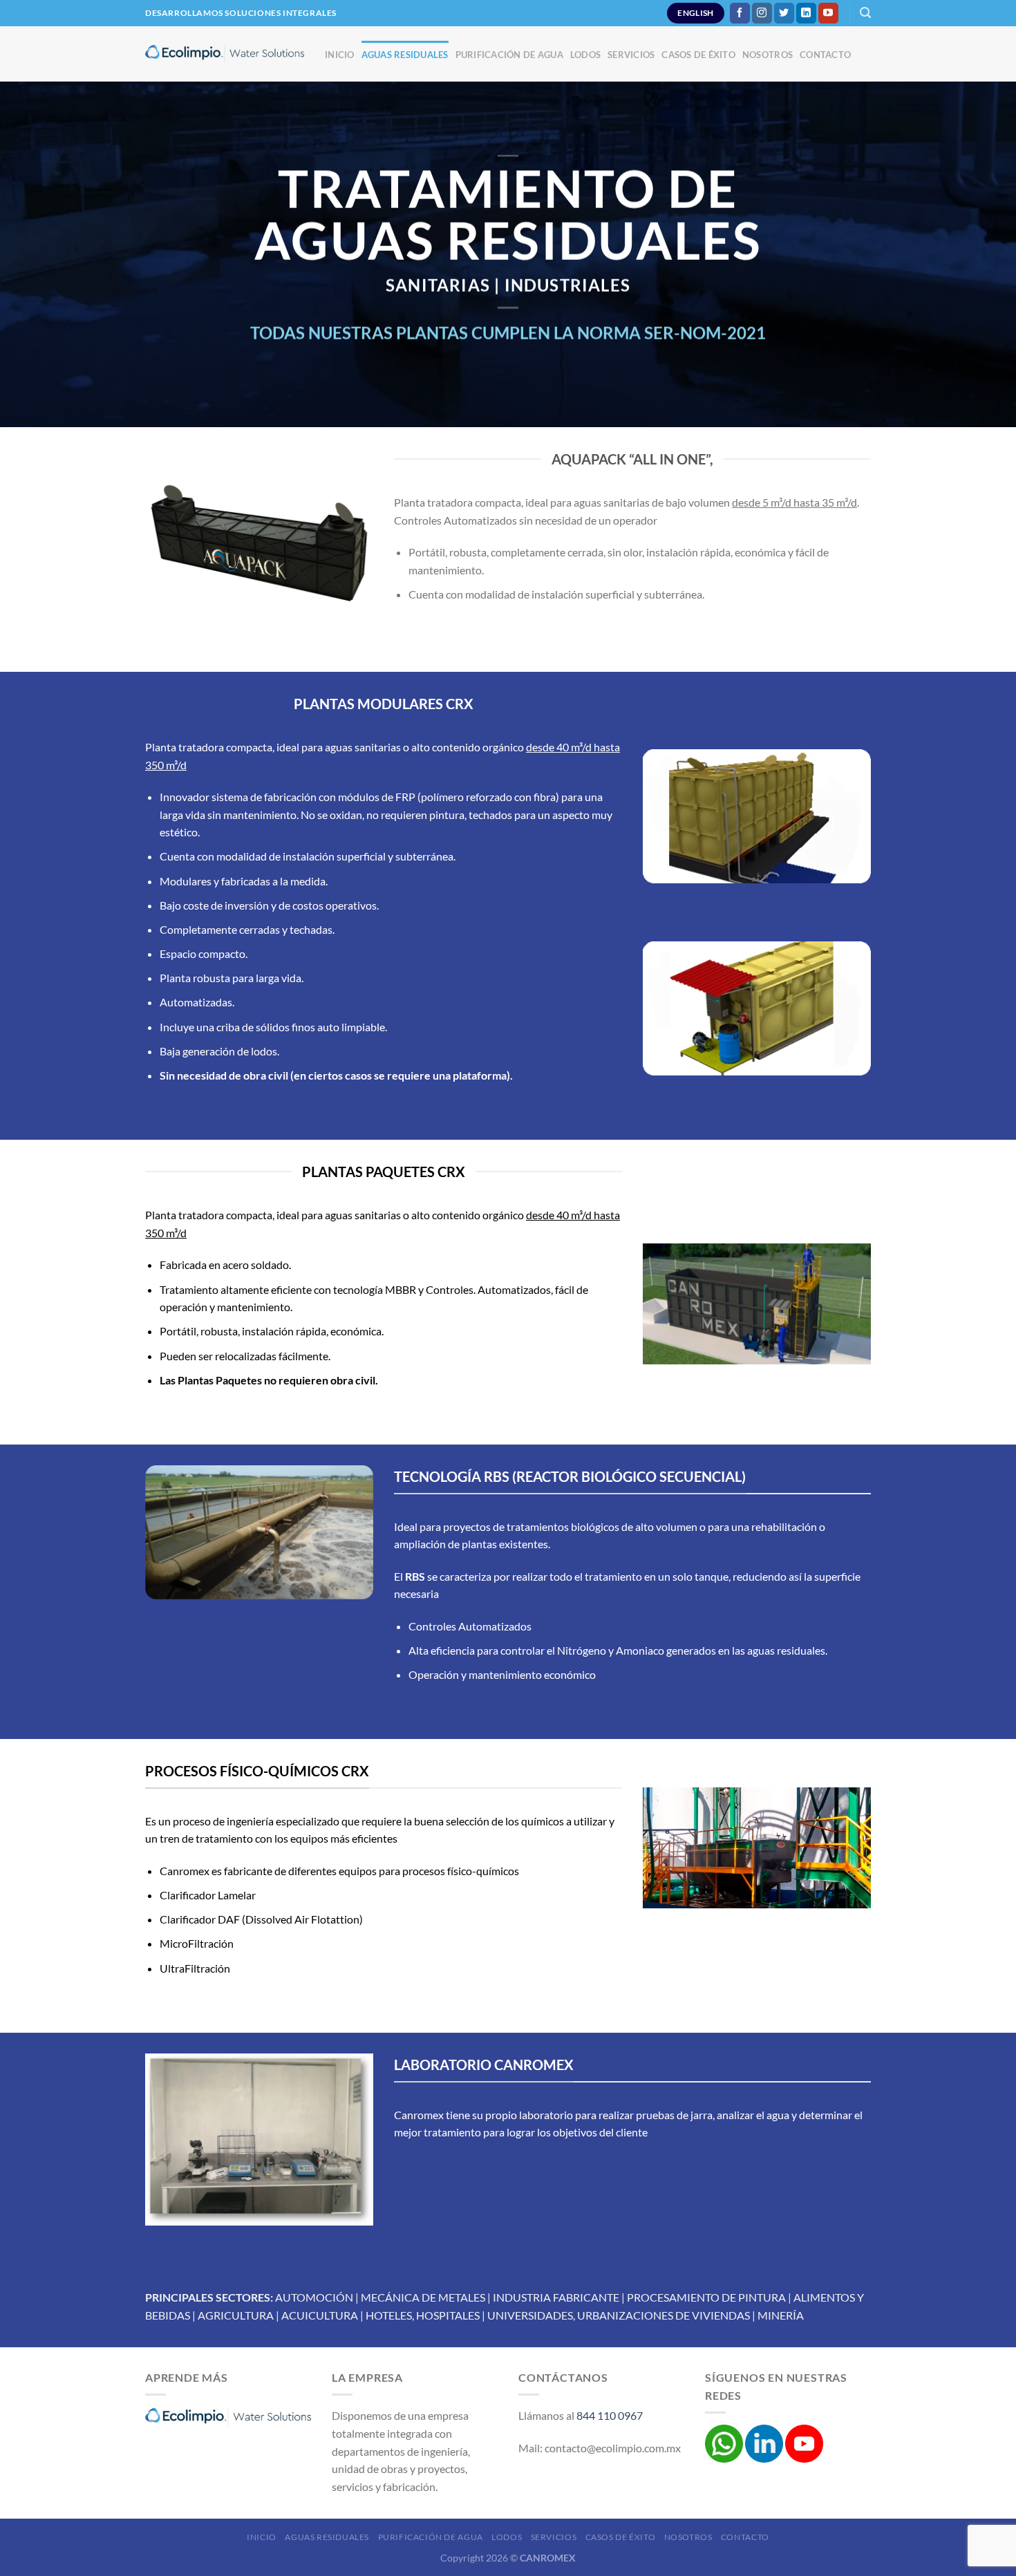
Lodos (585, 55)
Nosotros (768, 55)
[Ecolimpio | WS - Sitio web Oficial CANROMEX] (225, 54)
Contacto (825, 55)
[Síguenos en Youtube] (828, 13)
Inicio (340, 55)
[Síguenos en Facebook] (740, 13)
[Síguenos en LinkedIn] (806, 13)
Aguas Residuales (405, 55)
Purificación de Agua (509, 55)
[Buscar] (865, 13)
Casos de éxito (698, 55)
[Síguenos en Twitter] (784, 13)
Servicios (631, 55)
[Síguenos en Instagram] (762, 13)
